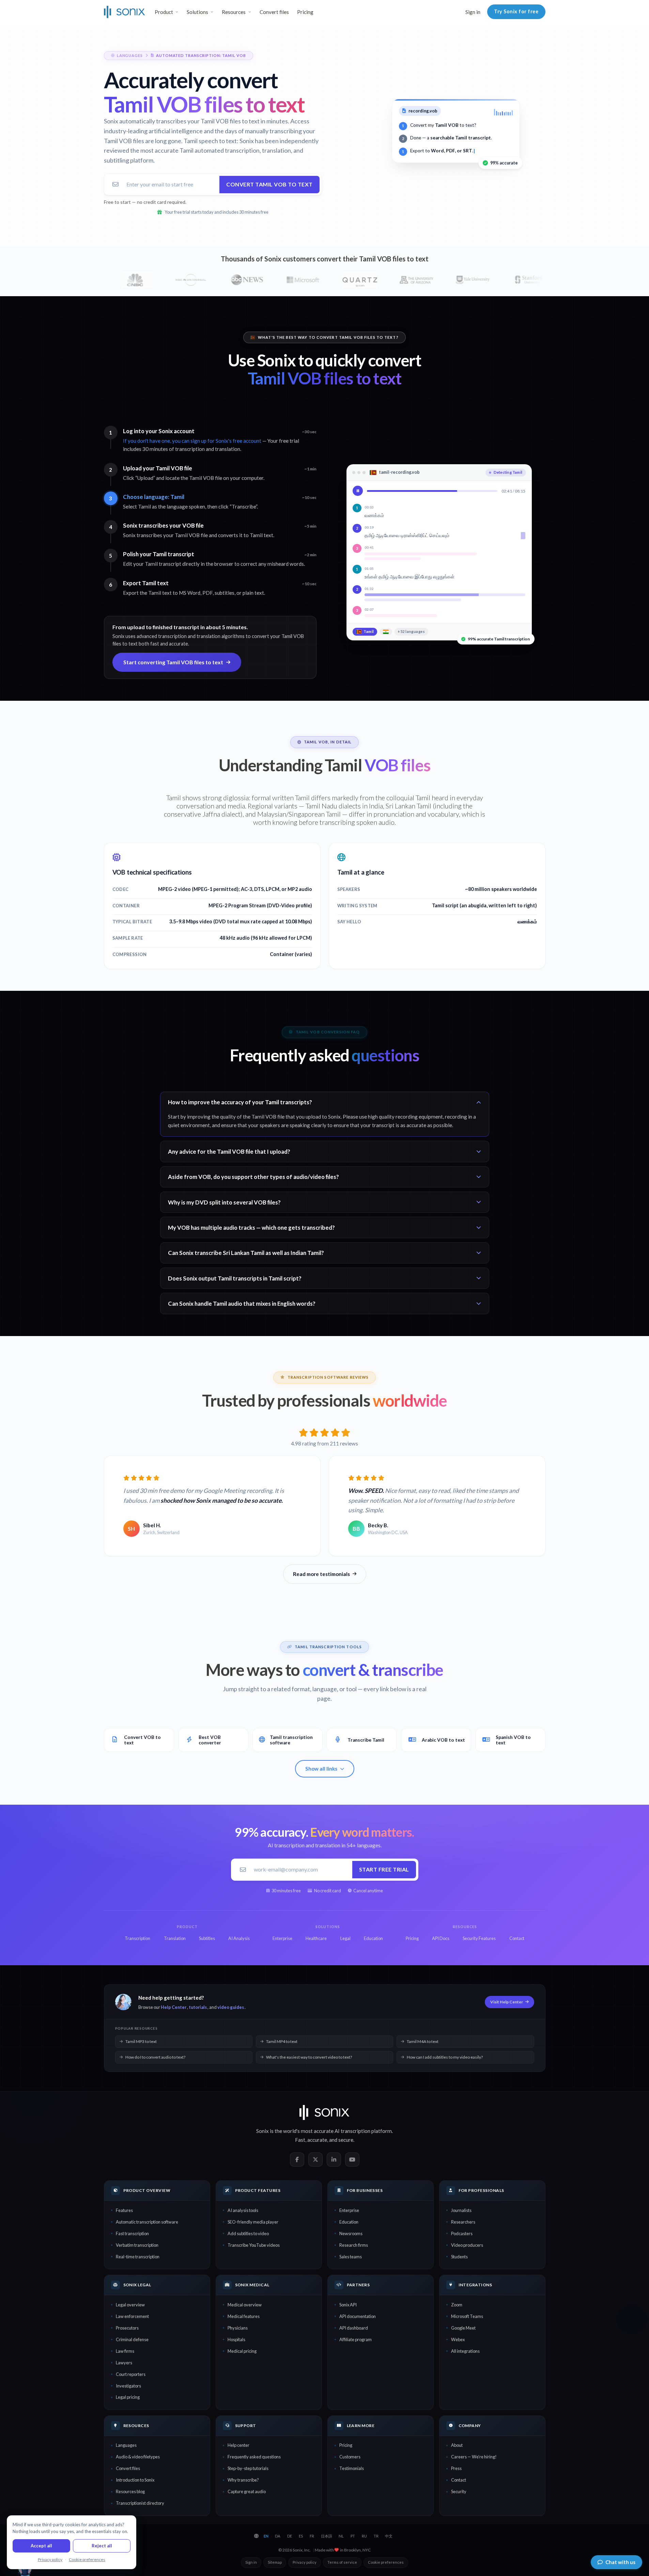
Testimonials (352, 2468)
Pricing (305, 12)
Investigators (128, 2386)
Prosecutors (127, 2328)
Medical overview (245, 2305)
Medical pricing (242, 2351)
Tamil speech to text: (211, 141)
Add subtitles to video (248, 2233)
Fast (300, 2140)
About (457, 2445)
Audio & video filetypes (138, 2457)
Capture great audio (247, 2491)
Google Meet (463, 2328)
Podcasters (462, 2233)
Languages (126, 2445)
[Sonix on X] (315, 2160)
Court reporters (131, 2374)
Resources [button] (234, 12)
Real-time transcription (138, 2257)
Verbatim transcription (137, 2245)
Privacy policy (305, 2562)
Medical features (244, 2316)
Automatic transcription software (147, 2222)
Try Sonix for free (516, 11)
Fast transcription (132, 2233)
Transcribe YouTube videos (254, 2245)
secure (346, 2140)
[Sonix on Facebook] (297, 2160)
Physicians (238, 2328)
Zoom (457, 2305)
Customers (350, 2457)
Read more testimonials (321, 1574)
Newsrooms (351, 2233)
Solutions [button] (197, 12)
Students (459, 2257)
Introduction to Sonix (135, 2480)
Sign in (473, 12)
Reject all (102, 2546)
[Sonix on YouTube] (352, 2160)
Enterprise (349, 2210)
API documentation (358, 2316)
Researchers (463, 2222)
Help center (238, 2445)
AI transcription (352, 2131)
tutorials (198, 2007)
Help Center (174, 2007)
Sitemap (275, 2562)
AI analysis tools (243, 2210)
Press (456, 2468)
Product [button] (164, 12)
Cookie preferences (386, 2562)
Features (124, 2210)
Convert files (274, 12)
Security (459, 2491)
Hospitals (236, 2339)
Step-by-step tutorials (248, 2468)
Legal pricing (128, 2397)
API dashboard (354, 2328)
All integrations (465, 2351)
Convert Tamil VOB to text (269, 184)
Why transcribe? (243, 2480)
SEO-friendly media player (253, 2222)
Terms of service (342, 2562)
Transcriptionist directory (140, 2503)
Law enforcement (132, 2316)
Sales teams (351, 2257)
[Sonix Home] (125, 12)
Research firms (354, 2245)
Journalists (461, 2210)
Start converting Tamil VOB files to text (173, 662)
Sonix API (348, 2305)
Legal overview (130, 2305)
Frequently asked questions (254, 2457)
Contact (459, 2480)
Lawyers (124, 2363)
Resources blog (130, 2491)
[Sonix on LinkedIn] (334, 2160)
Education (349, 2222)
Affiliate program (356, 2339)
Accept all (41, 2546)
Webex (458, 2339)
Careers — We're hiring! (474, 2457)
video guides (231, 2007)
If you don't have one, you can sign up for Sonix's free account (192, 441)
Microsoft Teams (467, 2316)
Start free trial (384, 1869)
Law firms (125, 2351)
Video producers (467, 2245)
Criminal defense (132, 2339)
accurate (317, 2140)
